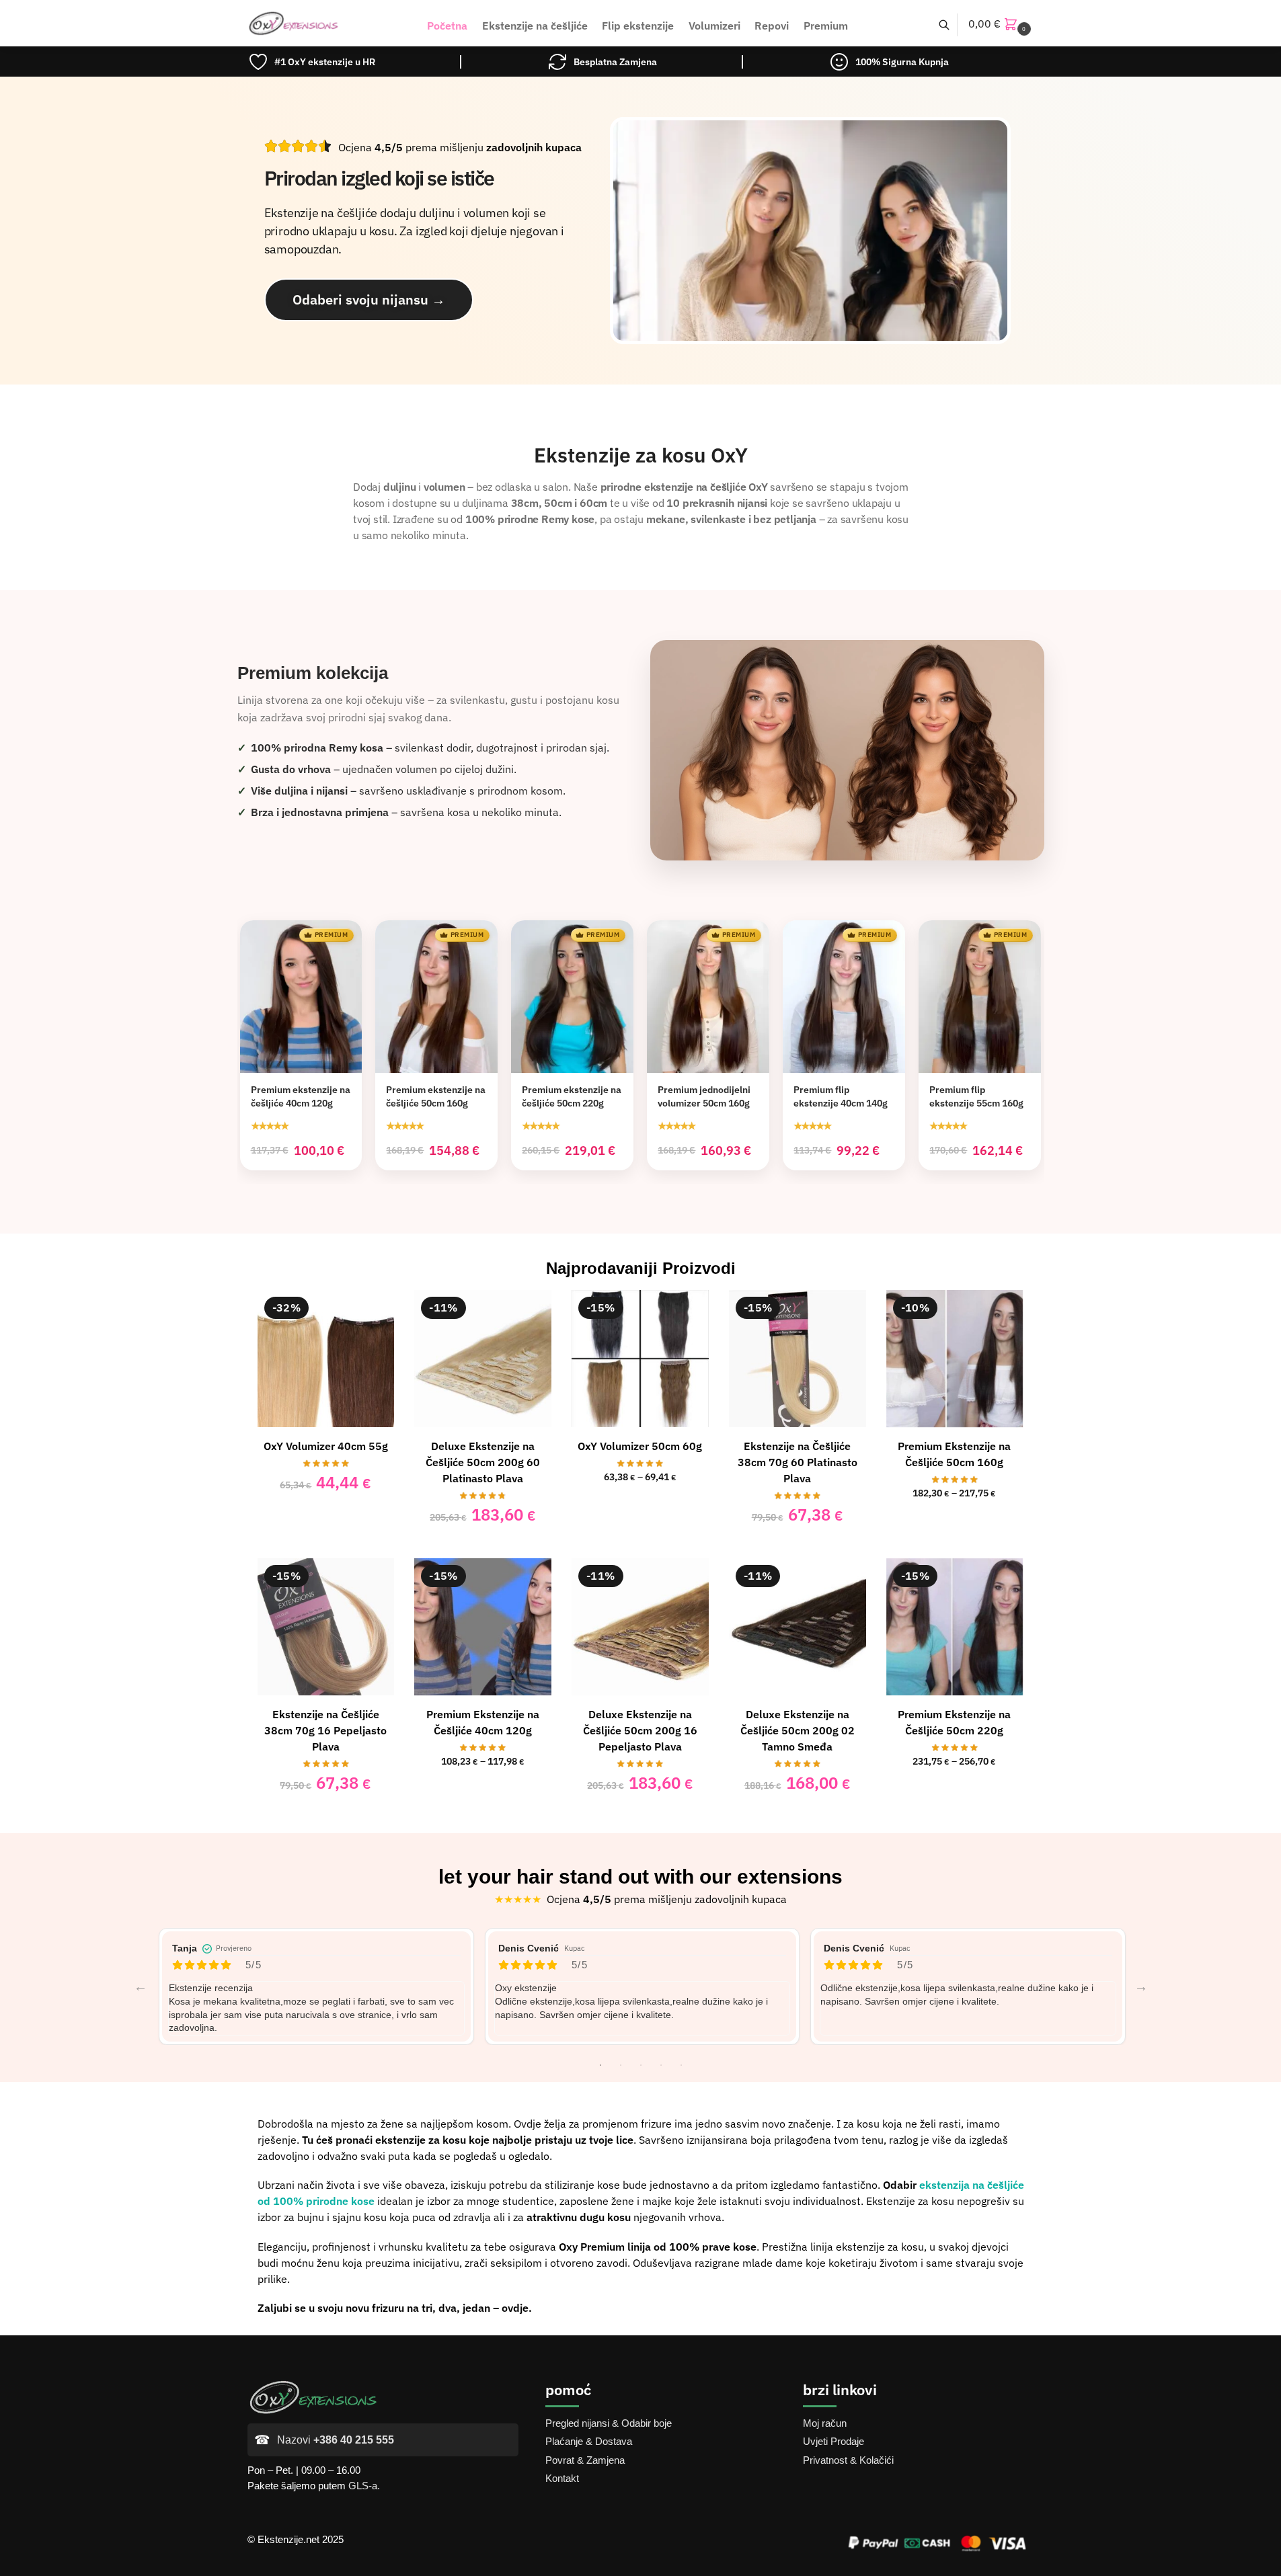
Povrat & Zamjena (585, 2460)
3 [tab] (641, 2065)
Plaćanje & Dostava (589, 2441)
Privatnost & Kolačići (848, 2460)
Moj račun (825, 2423)
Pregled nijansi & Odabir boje (609, 2423)
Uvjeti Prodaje (833, 2441)
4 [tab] (661, 2065)
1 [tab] (600, 2065)
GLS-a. (364, 2486)
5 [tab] (681, 2065)
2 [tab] (621, 2065)
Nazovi (336, 2440)
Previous (141, 1986)
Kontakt (562, 2478)
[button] (1001, 24)
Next (1141, 1986)
